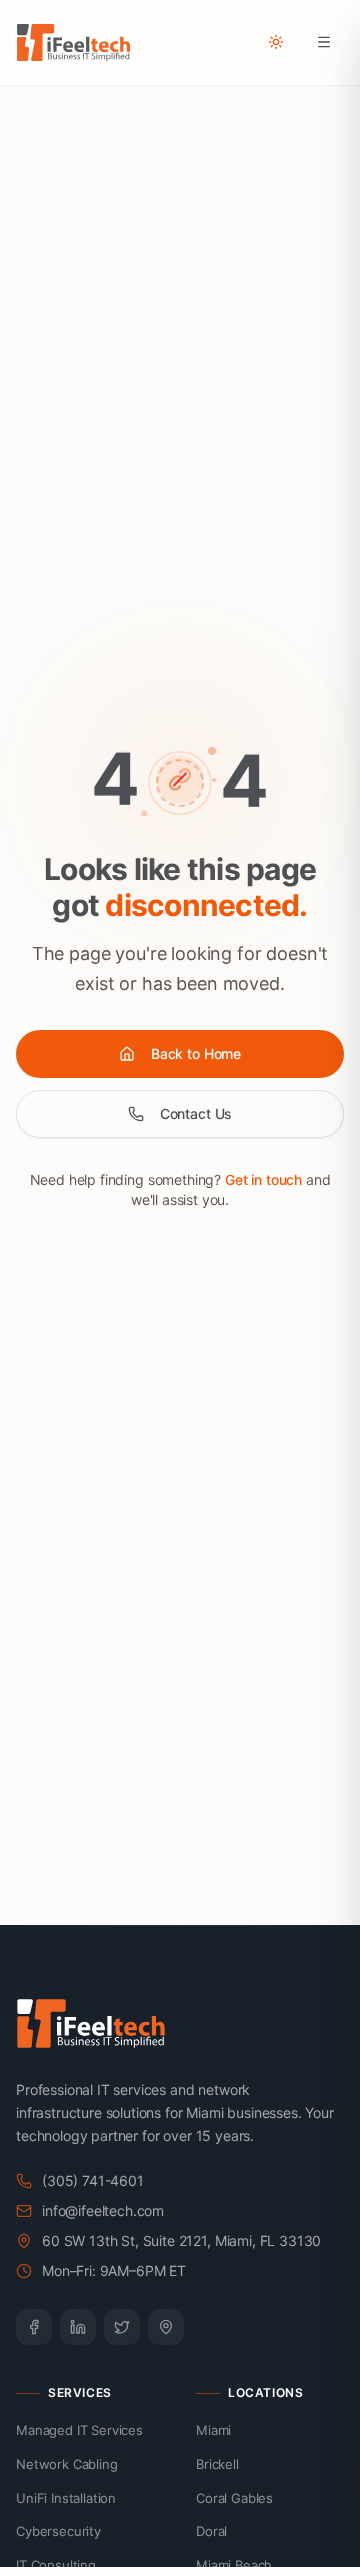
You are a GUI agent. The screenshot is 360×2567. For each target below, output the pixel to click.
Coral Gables (234, 2498)
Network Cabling (67, 2464)
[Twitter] (122, 2327)
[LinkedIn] (78, 2327)
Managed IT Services (79, 2430)
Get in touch (263, 1179)
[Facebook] (34, 2327)
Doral (211, 2531)
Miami (213, 2430)
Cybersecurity (58, 2531)
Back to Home (196, 1053)
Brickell (217, 2464)
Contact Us (196, 1113)
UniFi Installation (66, 2498)
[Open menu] (324, 42)
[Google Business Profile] (166, 2327)
